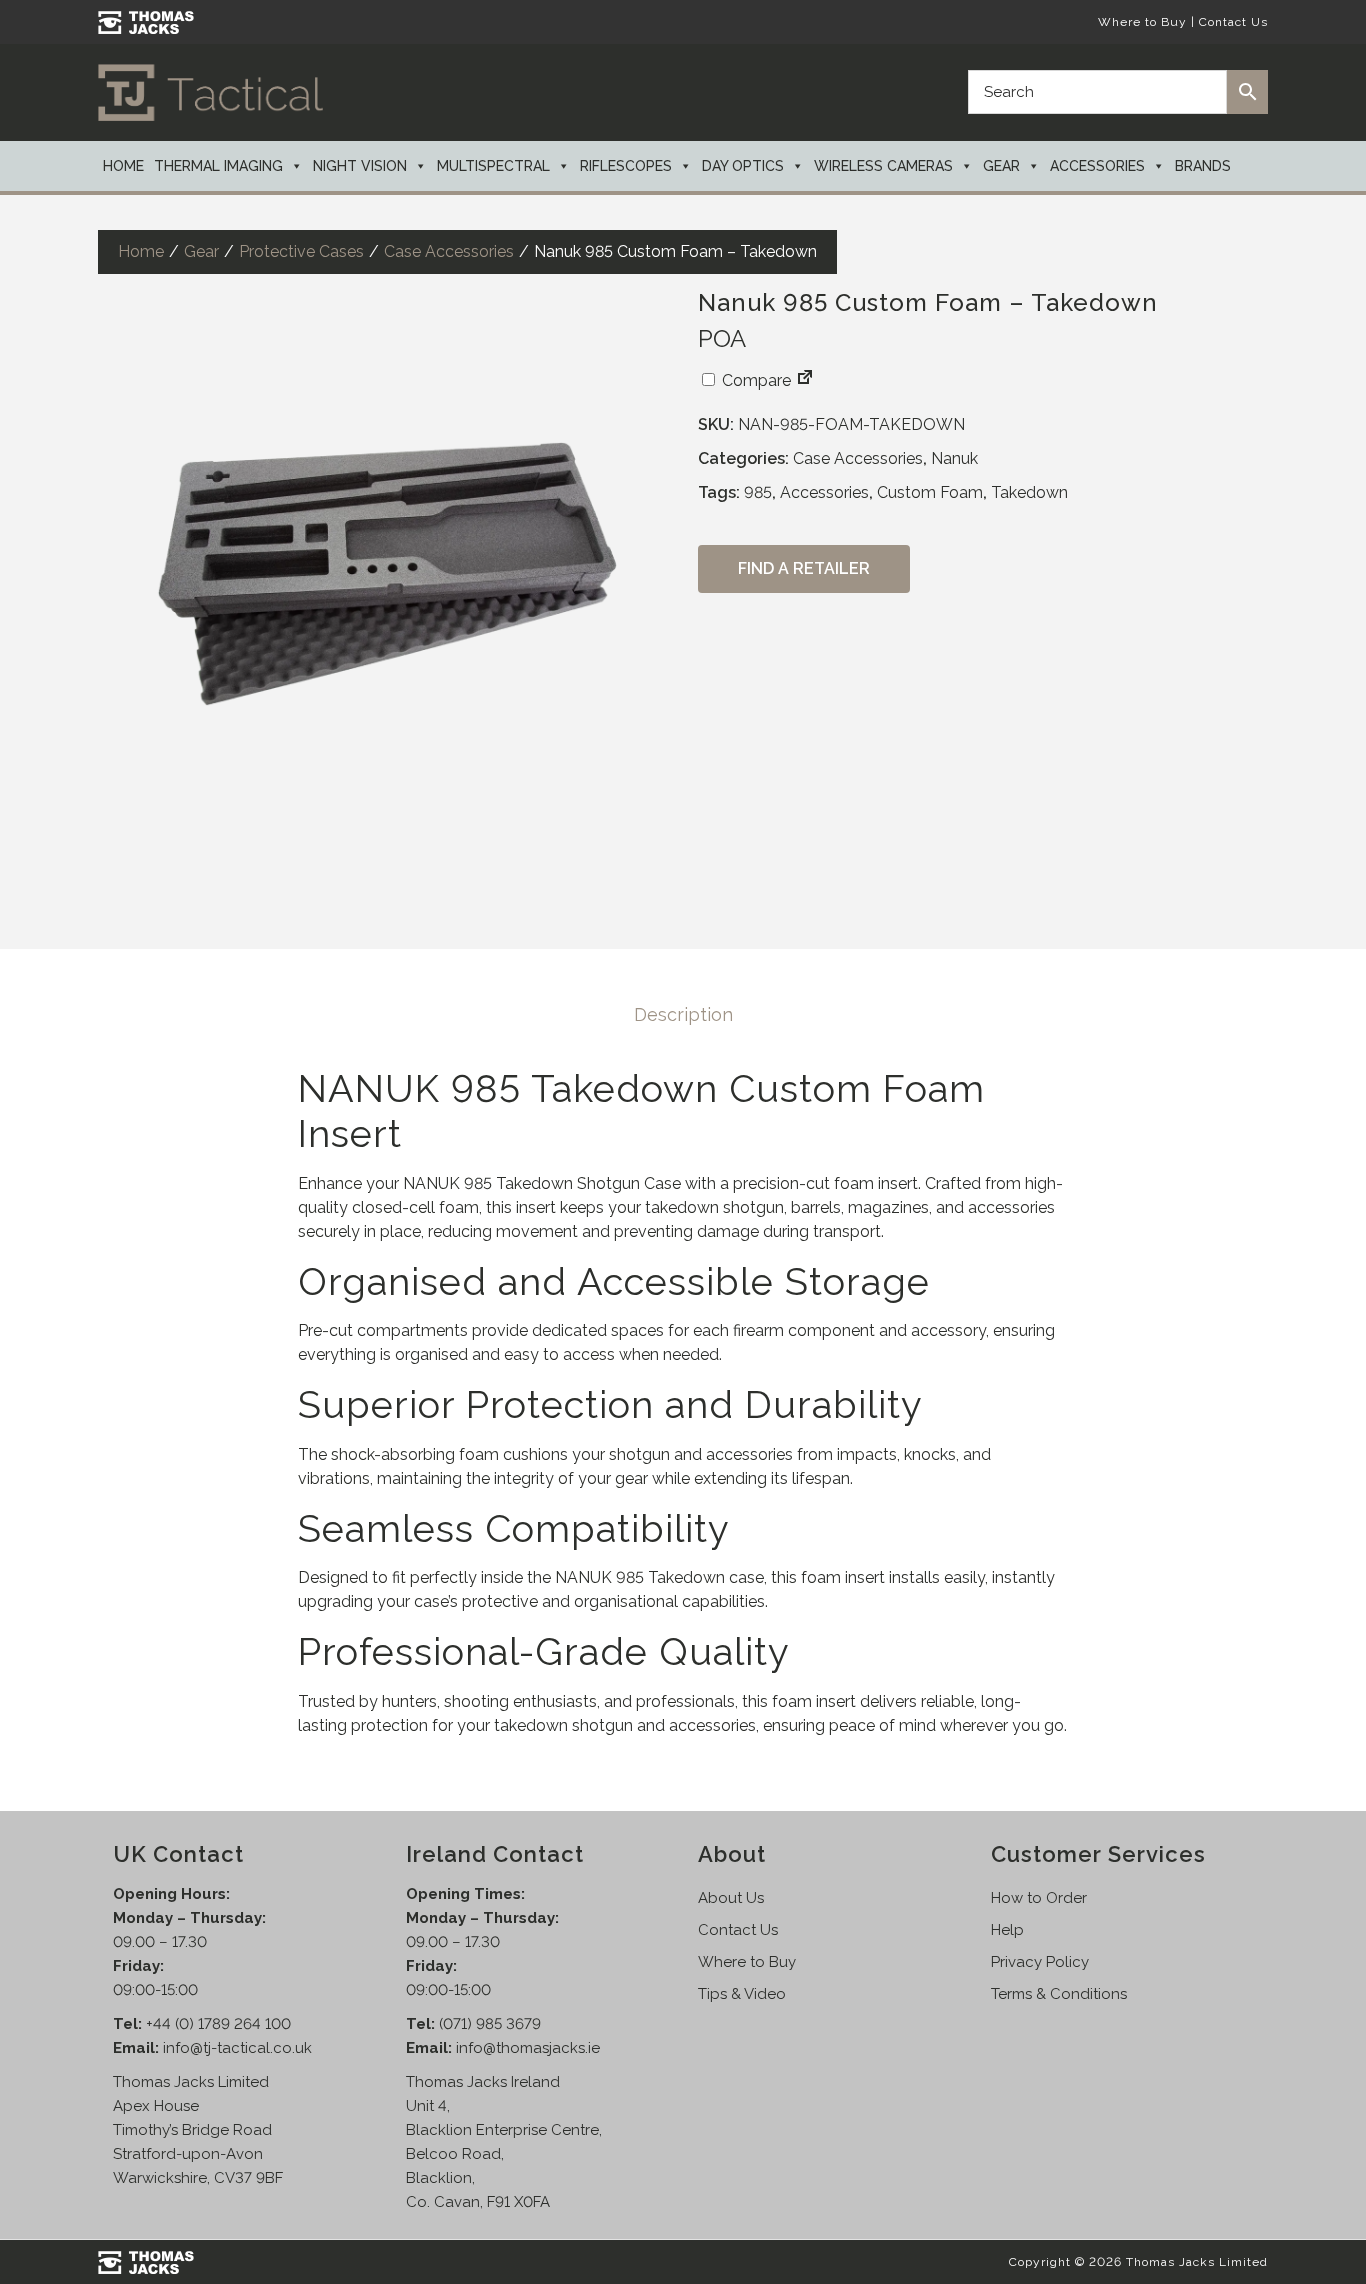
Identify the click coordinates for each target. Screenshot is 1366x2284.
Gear (1001, 166)
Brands (1203, 166)
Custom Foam (930, 492)
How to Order (1039, 1898)
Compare (754, 380)
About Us (731, 1898)
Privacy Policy (1040, 1962)
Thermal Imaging (218, 166)
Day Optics (743, 166)
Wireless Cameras (883, 166)
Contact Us (1233, 22)
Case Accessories (449, 251)
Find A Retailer (804, 568)
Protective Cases (301, 251)
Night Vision (360, 166)
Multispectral (493, 166)
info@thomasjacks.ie (528, 2048)
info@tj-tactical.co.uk (237, 2048)
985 (758, 492)
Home (123, 166)
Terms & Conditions (1059, 1994)
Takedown (1029, 492)
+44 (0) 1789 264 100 (218, 2024)
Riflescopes (626, 166)
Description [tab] (683, 1014)
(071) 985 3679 (490, 2024)
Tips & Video (742, 1994)
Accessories (1097, 166)
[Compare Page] (805, 380)
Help (1007, 1930)
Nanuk (954, 458)
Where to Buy (1142, 22)
